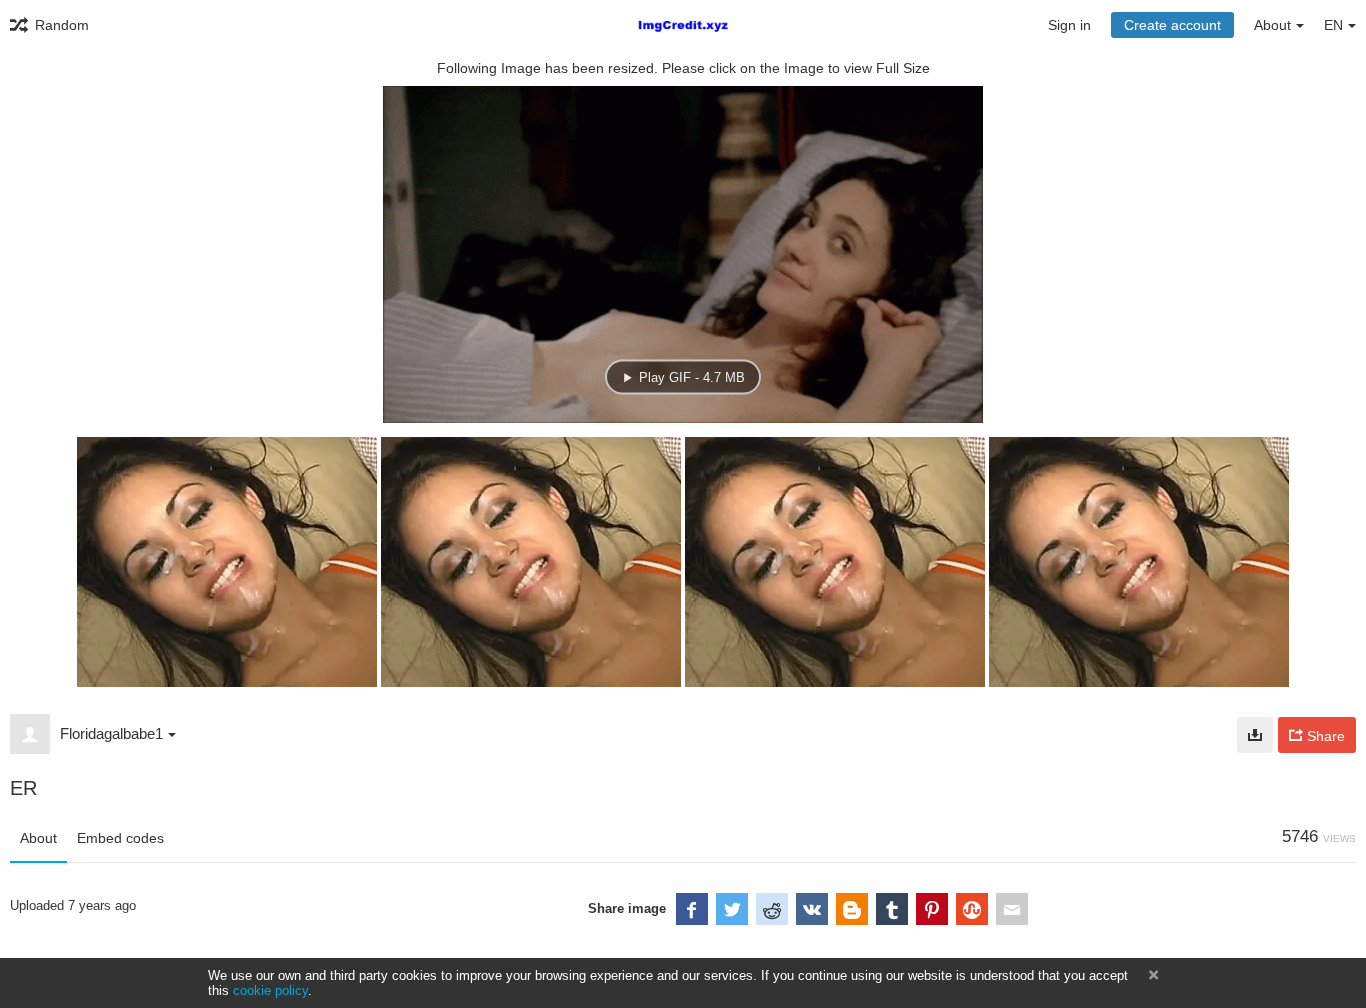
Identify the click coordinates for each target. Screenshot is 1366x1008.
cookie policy (270, 990)
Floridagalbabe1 (111, 733)
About (38, 838)
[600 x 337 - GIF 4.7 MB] (1255, 735)
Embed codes (120, 838)
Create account (1172, 25)
